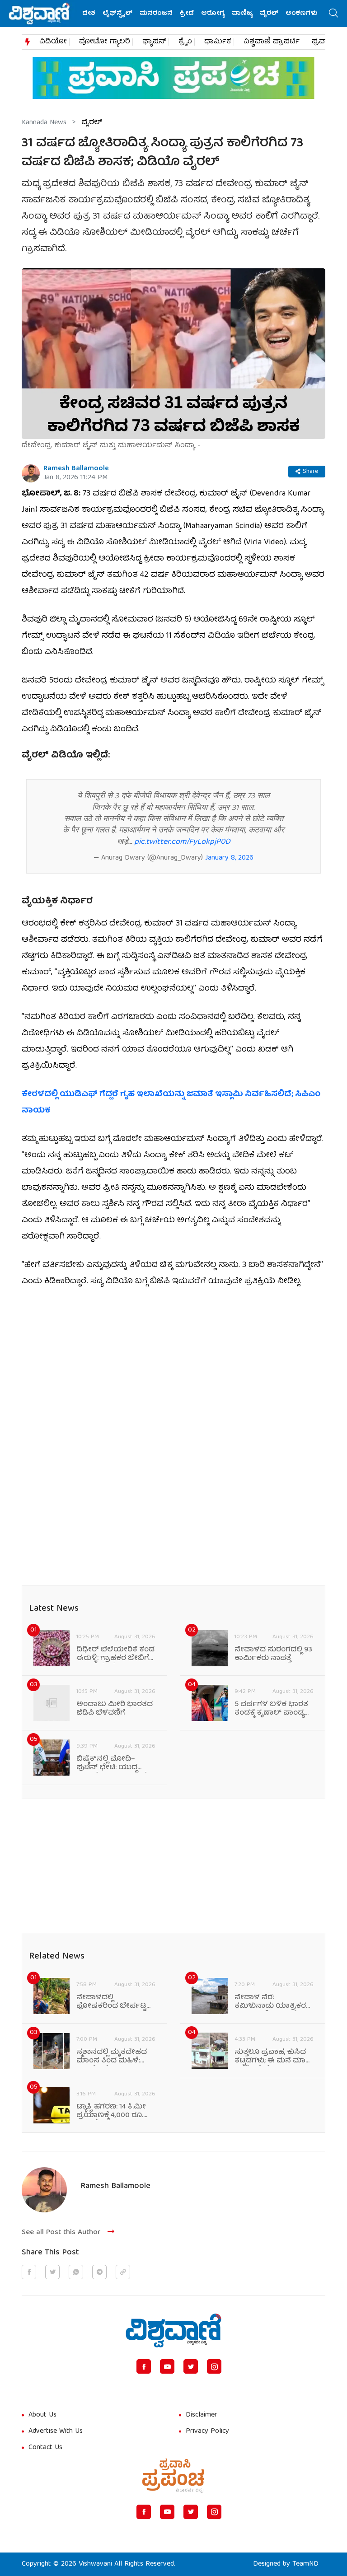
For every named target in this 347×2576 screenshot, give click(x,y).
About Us (42, 2415)
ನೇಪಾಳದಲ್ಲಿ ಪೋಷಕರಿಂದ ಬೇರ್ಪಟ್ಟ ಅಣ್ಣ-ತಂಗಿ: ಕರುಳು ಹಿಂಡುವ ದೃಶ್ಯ (111, 2002)
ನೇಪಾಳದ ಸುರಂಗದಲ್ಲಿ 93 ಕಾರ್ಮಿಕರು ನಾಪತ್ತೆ (273, 1655)
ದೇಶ (89, 14)
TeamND (305, 2564)
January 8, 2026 (229, 858)
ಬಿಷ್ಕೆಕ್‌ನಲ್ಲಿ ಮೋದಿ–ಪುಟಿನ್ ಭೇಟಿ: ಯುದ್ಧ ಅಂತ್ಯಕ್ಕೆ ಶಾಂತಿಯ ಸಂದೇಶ (116, 1764)
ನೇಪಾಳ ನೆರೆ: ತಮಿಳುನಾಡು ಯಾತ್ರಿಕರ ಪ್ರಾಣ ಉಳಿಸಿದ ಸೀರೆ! (270, 2002)
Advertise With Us (56, 2431)
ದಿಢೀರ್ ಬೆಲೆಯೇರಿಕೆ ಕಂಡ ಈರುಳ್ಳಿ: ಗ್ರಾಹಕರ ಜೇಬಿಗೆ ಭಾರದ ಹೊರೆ (115, 1655)
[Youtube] (167, 2366)
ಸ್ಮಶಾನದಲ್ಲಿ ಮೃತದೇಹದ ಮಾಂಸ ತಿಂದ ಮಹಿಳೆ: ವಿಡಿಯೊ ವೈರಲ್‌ (112, 2057)
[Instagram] (214, 2366)
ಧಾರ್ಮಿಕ (218, 42)
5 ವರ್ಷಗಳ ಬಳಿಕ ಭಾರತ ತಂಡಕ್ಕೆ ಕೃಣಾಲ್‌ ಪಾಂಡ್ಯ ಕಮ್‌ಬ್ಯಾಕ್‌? (271, 1709)
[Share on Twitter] (52, 2272)
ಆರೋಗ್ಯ (213, 14)
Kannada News (44, 123)
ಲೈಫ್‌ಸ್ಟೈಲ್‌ (117, 14)
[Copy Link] (123, 2272)
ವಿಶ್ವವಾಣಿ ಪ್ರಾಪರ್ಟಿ (272, 42)
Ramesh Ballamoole (76, 469)
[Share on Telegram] (99, 2272)
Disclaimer (202, 2415)
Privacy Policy (207, 2431)
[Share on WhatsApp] (76, 2272)
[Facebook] (144, 2366)
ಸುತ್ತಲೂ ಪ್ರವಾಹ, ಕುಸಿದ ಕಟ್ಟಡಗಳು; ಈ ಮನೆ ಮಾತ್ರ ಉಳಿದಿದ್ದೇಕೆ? (273, 2057)
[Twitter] (191, 2366)
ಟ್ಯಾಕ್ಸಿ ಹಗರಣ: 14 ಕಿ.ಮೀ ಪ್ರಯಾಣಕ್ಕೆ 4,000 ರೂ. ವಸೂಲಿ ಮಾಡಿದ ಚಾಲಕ (112, 2112)
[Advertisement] (173, 1365)
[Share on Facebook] (29, 2272)
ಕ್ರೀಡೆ (187, 14)
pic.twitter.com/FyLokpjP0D (182, 842)
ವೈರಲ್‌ (269, 14)
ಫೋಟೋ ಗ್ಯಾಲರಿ (105, 42)
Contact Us (45, 2448)
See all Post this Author (61, 2232)
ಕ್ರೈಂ (185, 42)
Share (310, 472)
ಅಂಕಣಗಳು (302, 14)
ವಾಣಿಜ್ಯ (242, 14)
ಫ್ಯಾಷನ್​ (154, 42)
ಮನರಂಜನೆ (156, 14)
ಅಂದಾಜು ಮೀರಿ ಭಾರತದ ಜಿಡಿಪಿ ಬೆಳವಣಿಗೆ (115, 1709)
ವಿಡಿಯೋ (53, 42)
